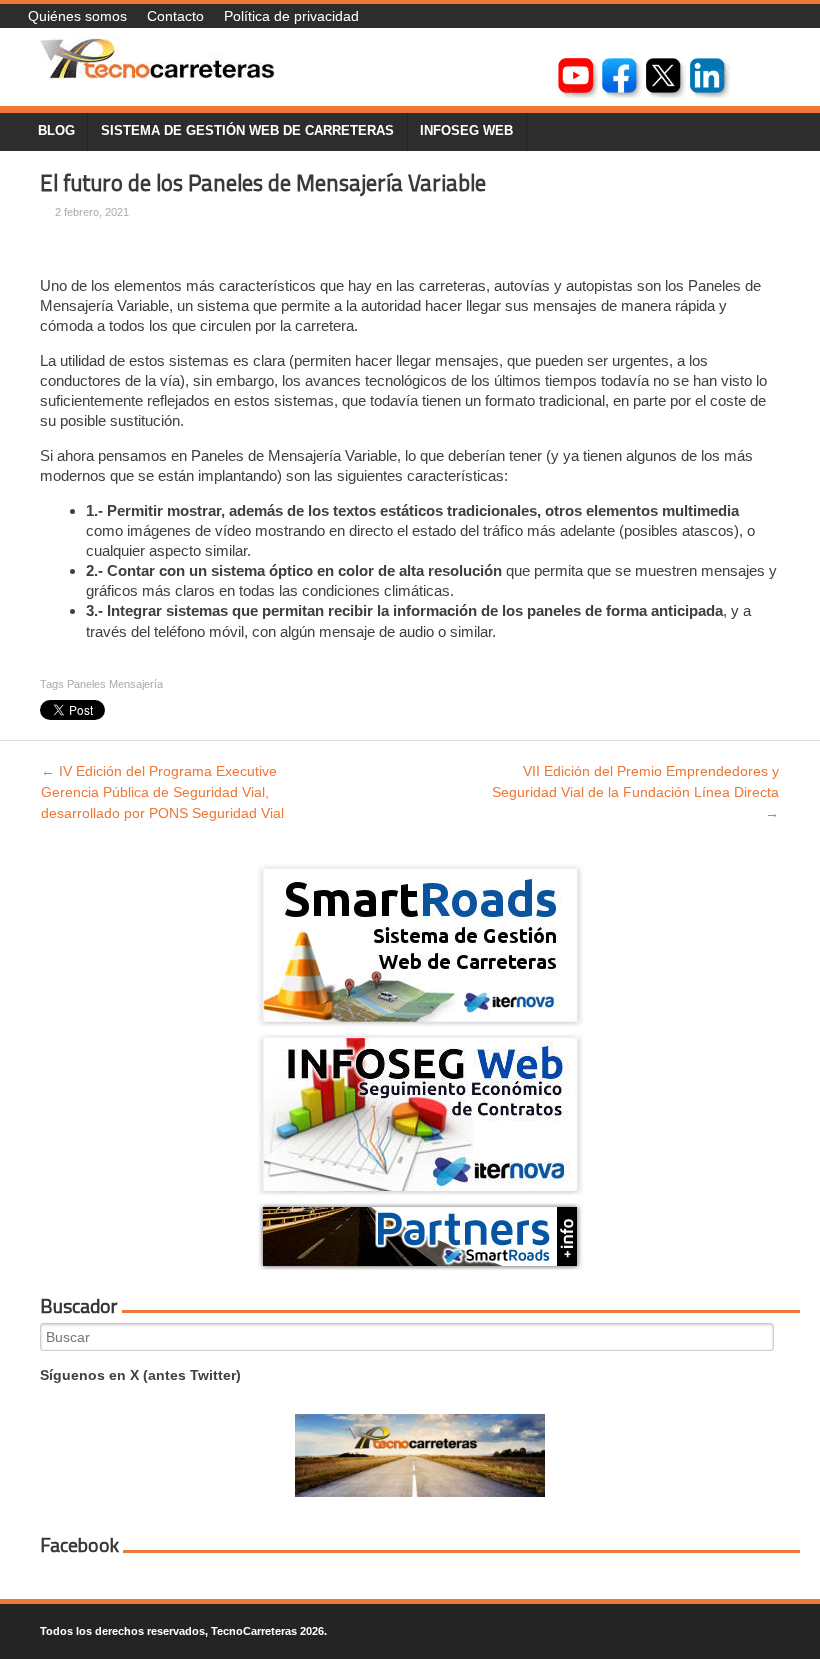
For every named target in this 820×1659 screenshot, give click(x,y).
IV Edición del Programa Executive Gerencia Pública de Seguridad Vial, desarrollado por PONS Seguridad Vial (162, 792)
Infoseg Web (466, 131)
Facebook (79, 1545)
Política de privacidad (291, 16)
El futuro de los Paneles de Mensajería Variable (263, 183)
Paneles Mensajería (115, 684)
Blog (56, 131)
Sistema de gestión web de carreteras (247, 131)
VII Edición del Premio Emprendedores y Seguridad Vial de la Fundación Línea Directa (635, 792)
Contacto (175, 16)
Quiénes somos (77, 16)
